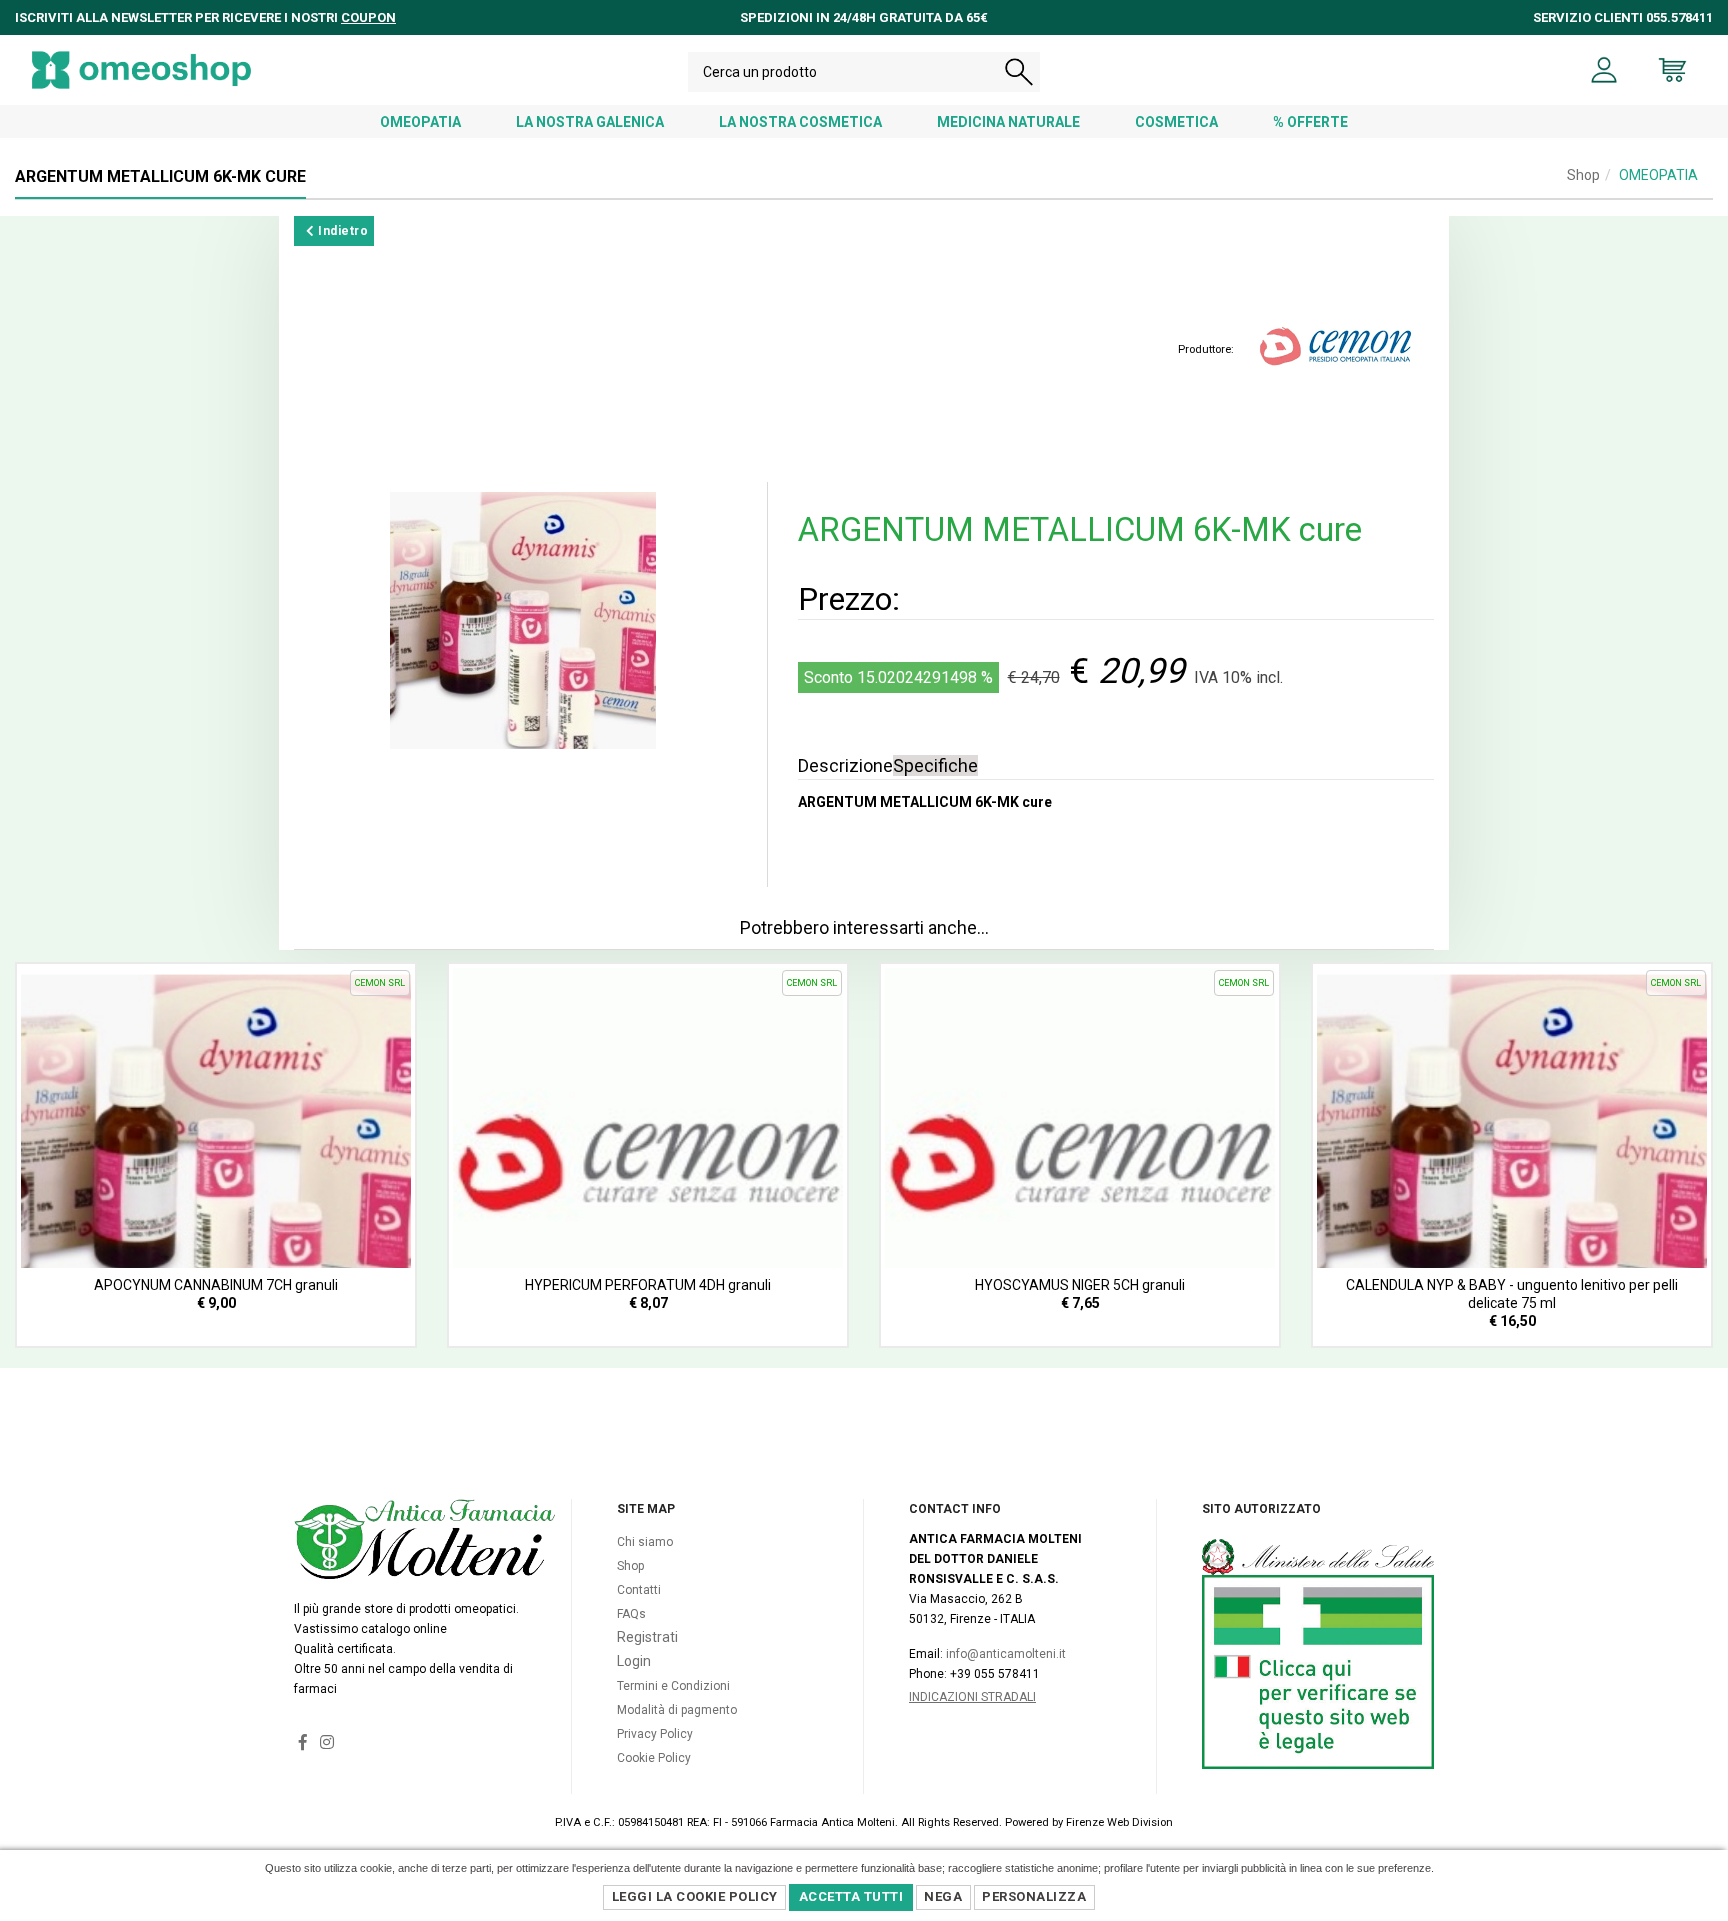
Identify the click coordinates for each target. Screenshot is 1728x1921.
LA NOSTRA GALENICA (590, 122)
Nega (943, 1896)
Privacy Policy (655, 1734)
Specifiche (935, 765)
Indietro (342, 231)
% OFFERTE (1310, 122)
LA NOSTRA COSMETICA (800, 122)
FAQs (631, 1614)
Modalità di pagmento (677, 1710)
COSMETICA (1176, 122)
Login (634, 1661)
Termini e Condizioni (673, 1686)
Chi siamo (645, 1542)
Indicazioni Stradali (972, 1697)
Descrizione (845, 765)
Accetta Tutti (851, 1896)
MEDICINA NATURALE (1008, 122)
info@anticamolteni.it (1006, 1654)
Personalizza (1034, 1896)
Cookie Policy (654, 1758)
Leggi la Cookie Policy (695, 1896)
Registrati (647, 1637)
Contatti (639, 1590)
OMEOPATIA (420, 122)
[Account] (1604, 70)
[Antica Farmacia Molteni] (141, 70)
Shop (1583, 175)
